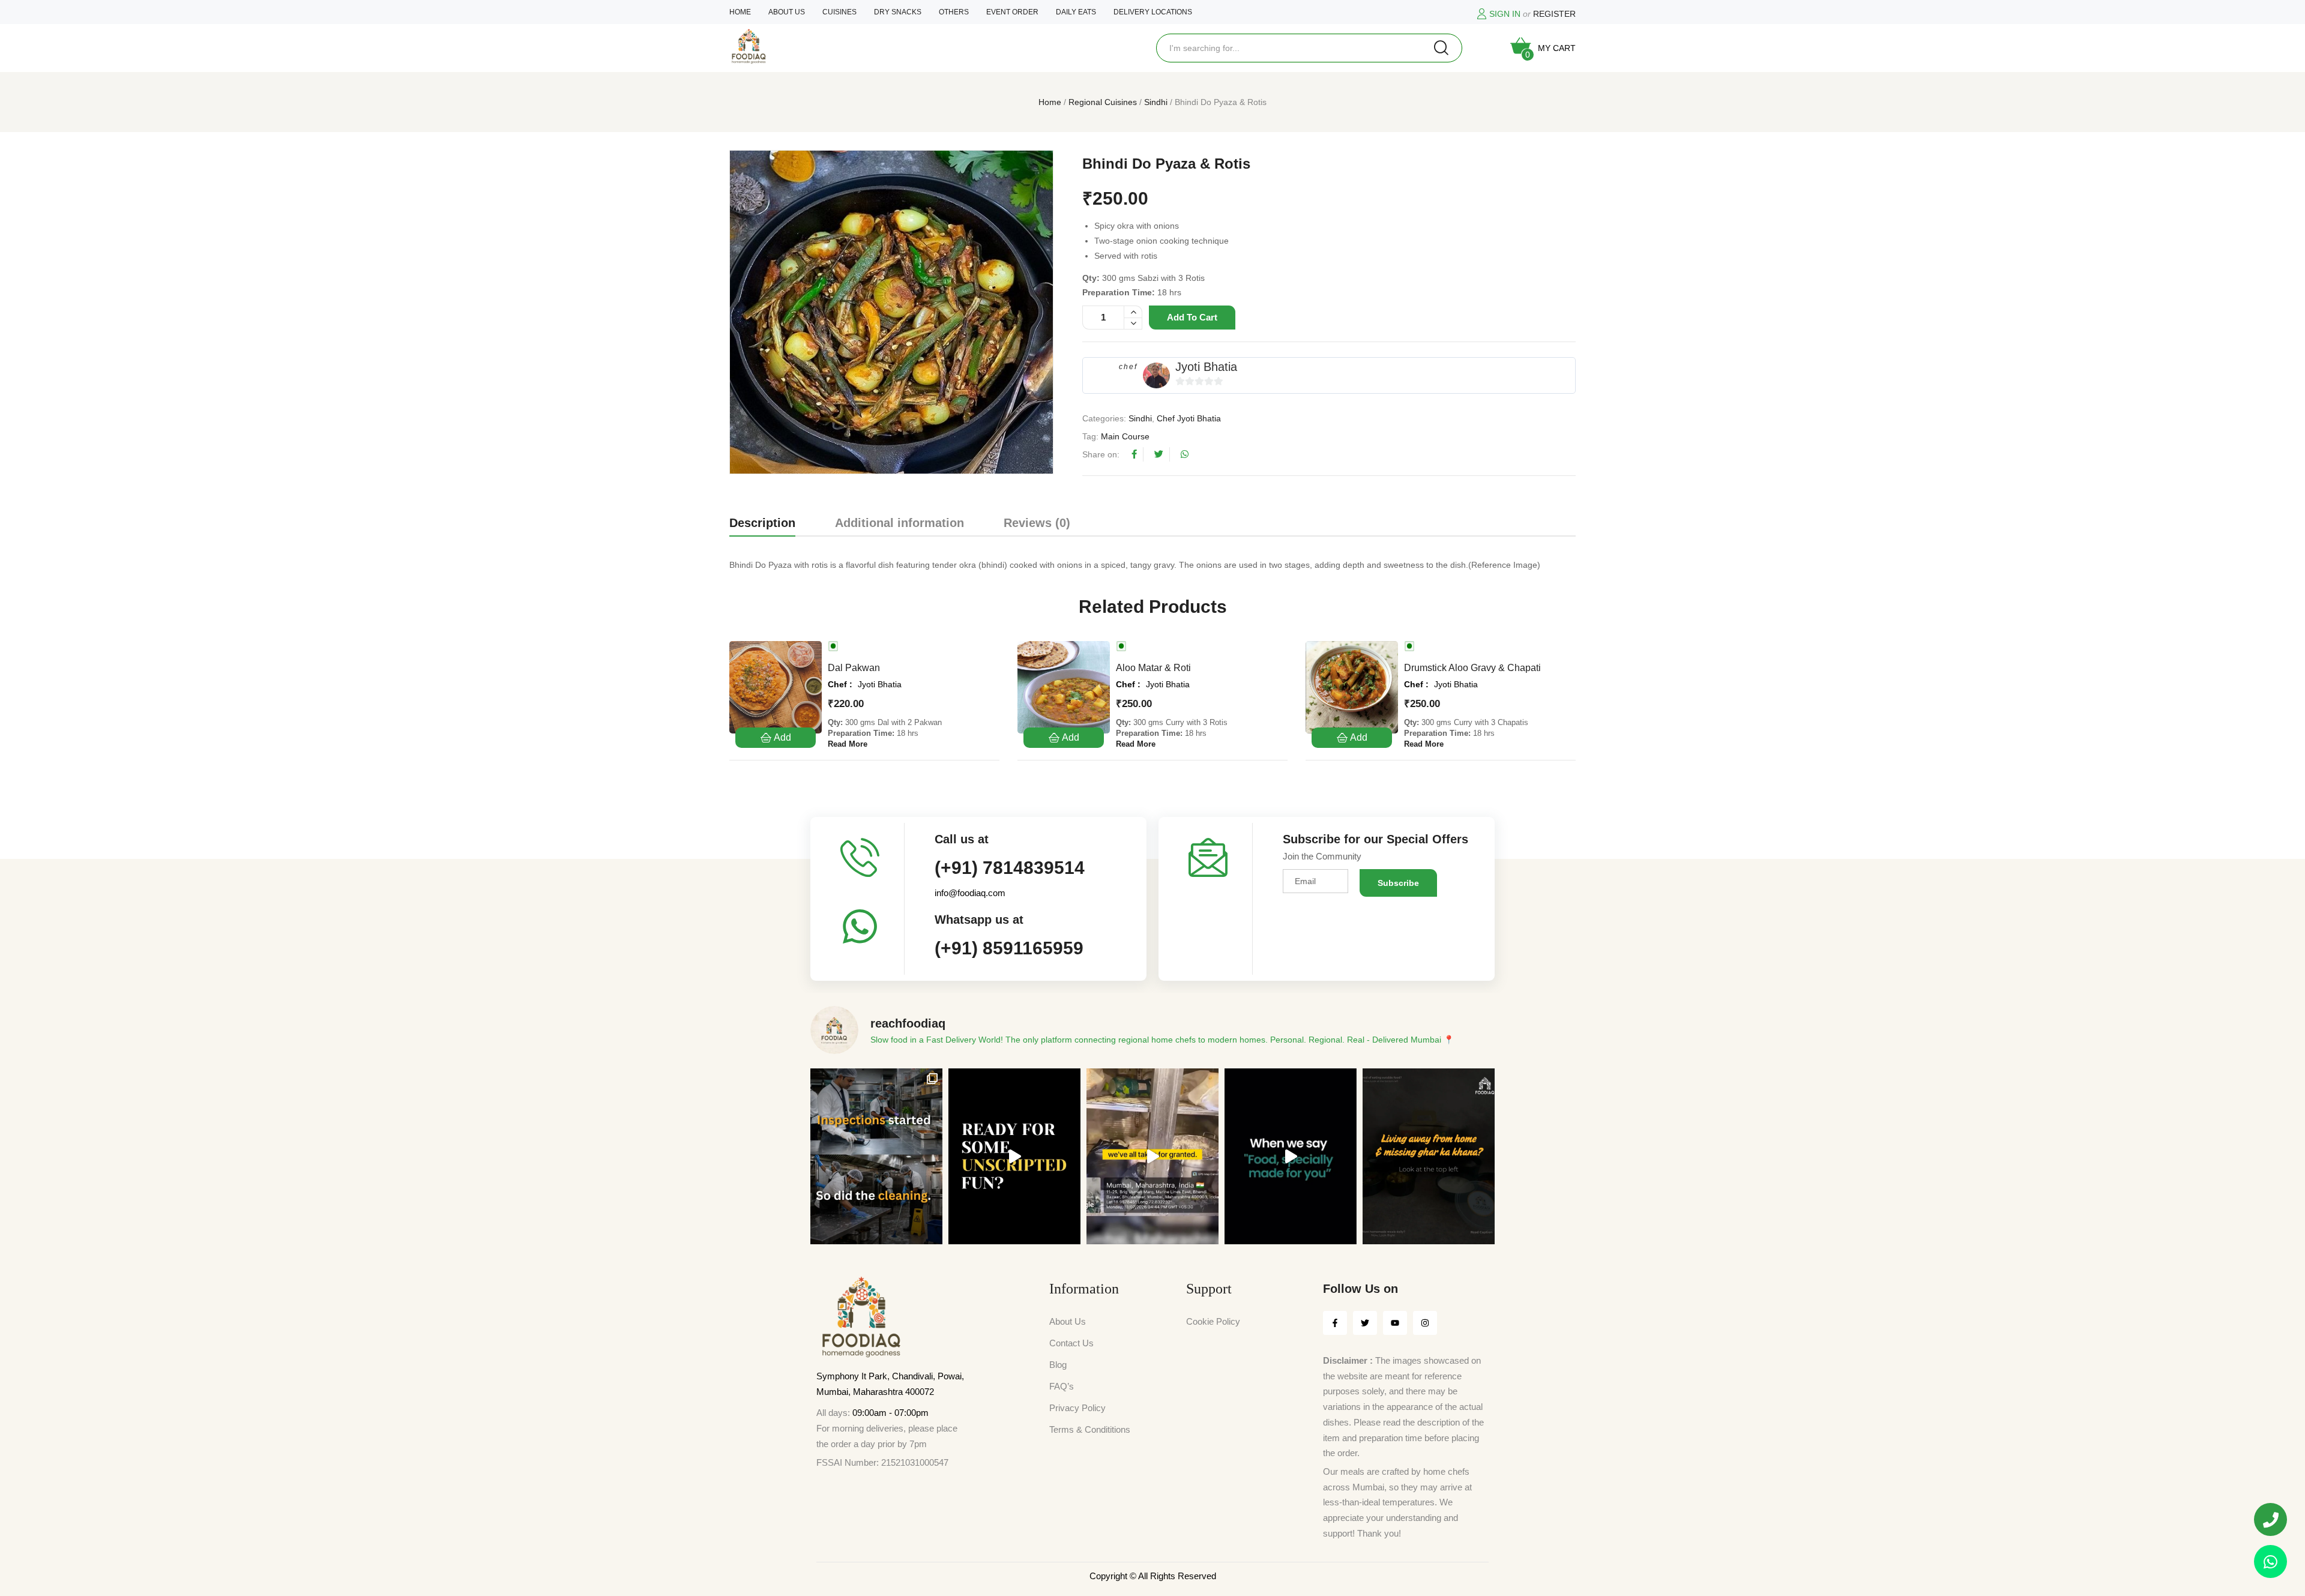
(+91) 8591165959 (1009, 948)
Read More (848, 744)
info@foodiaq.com (970, 893)
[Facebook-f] (1335, 1323)
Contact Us (1071, 1343)
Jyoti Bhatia (1206, 367)
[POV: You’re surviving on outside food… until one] (1429, 1156)
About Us (1068, 1321)
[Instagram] (1425, 1323)
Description (762, 523)
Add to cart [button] (776, 738)
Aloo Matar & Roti (1153, 668)
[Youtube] (1395, 1323)
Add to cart (1192, 317)
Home (1050, 102)
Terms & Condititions (1090, 1429)
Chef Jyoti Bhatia (1189, 418)
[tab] (762, 525)
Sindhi (1156, 102)
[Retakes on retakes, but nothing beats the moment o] (1014, 1156)
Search (1441, 48)
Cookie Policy (1213, 1321)
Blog (1058, 1365)
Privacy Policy (1077, 1408)
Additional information (899, 523)
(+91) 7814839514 (1010, 868)
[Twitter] (1365, 1323)
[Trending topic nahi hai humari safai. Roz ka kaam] (876, 1156)
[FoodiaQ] (749, 47)
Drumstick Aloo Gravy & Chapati (1472, 668)
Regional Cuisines (1103, 102)
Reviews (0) (1037, 523)
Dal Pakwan (854, 668)
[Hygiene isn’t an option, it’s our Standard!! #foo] (1152, 1156)
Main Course (1125, 436)
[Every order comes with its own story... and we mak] (1291, 1156)
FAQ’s (1062, 1386)
